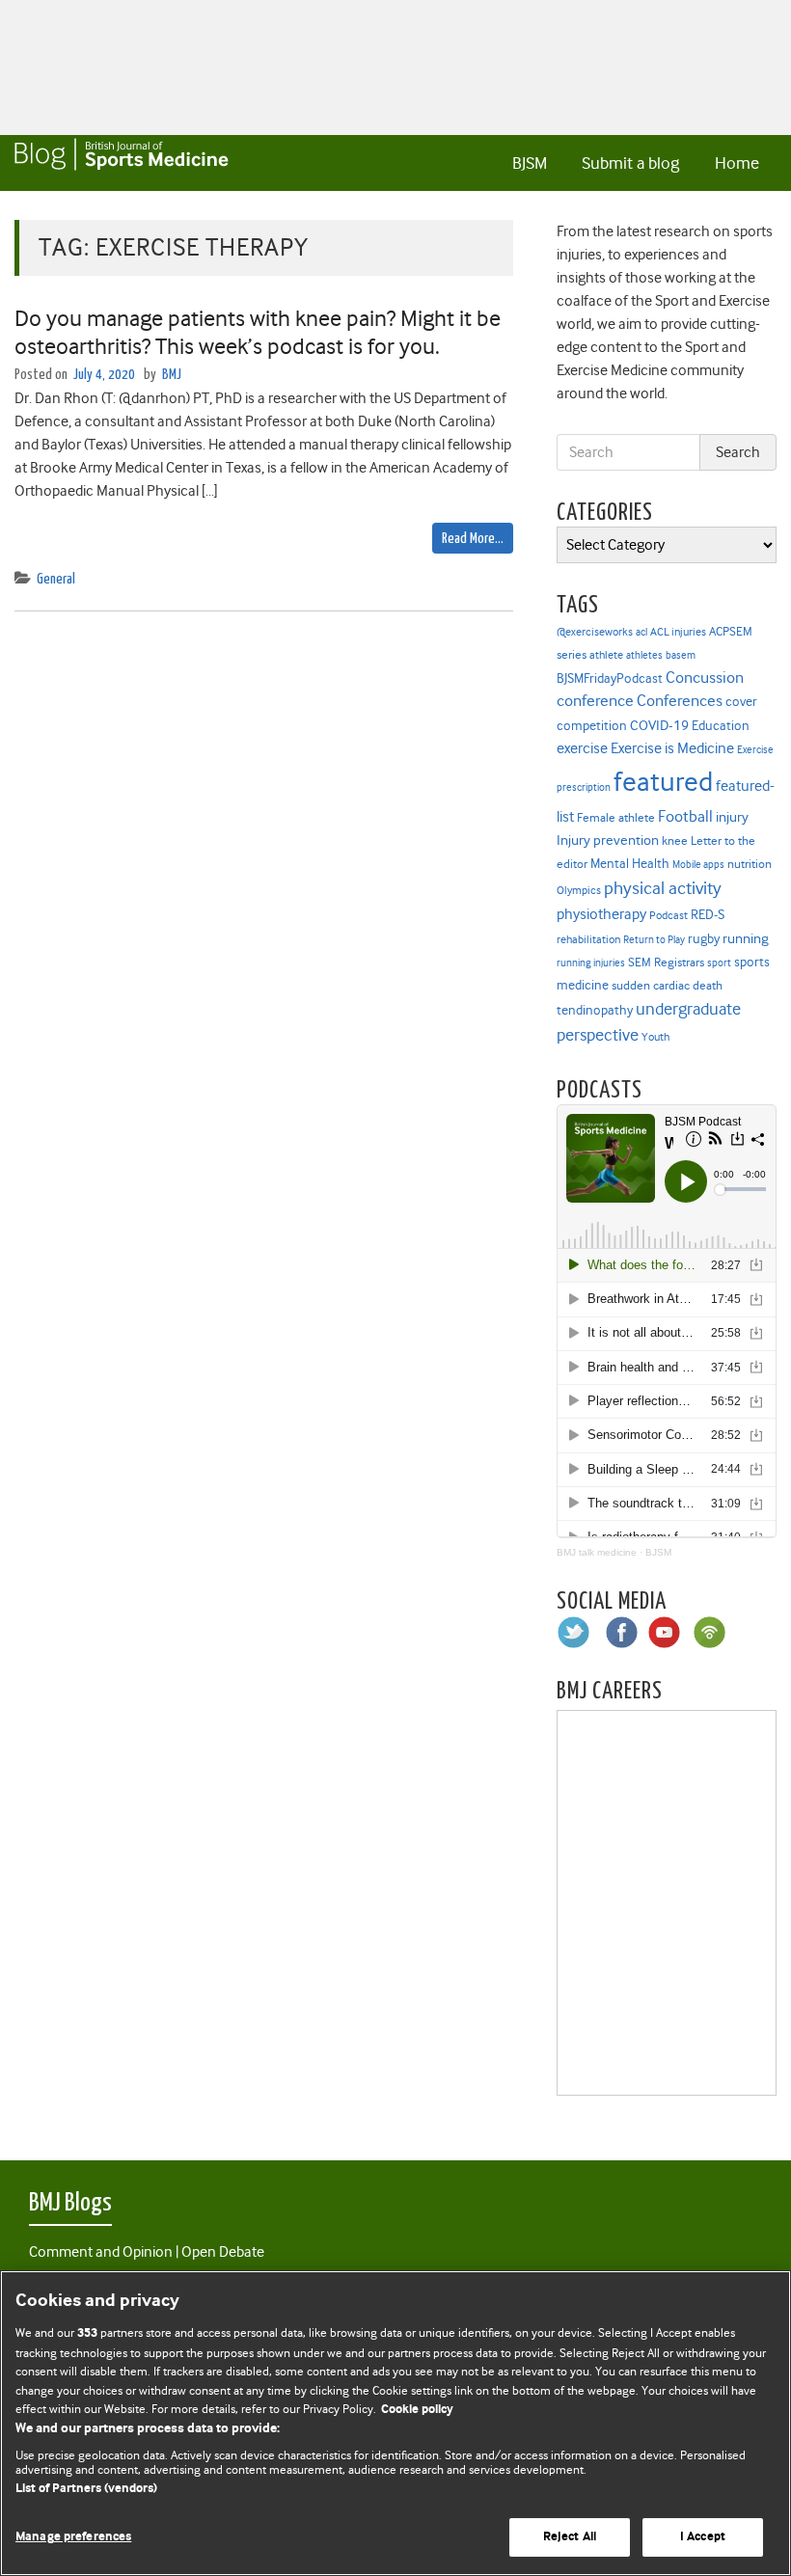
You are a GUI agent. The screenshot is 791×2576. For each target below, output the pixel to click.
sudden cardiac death (667, 986)
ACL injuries (678, 632)
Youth (655, 1037)
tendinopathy (595, 1010)
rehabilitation (588, 940)
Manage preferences (73, 2537)
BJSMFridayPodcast (610, 678)
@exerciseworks (595, 632)
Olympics (579, 891)
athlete (606, 655)
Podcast (668, 915)
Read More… (473, 539)
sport (719, 963)
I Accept (703, 2537)
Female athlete (616, 818)
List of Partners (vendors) (86, 2489)
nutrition (750, 864)
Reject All (570, 2537)
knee (675, 841)
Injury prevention (608, 840)
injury (732, 817)
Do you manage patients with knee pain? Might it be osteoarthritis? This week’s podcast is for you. (258, 332)
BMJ (172, 375)
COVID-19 (659, 725)
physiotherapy (601, 914)
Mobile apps (698, 865)
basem (681, 655)
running (746, 939)
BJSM (530, 163)
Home (737, 163)
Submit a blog (630, 163)
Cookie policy (417, 2410)
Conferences (680, 701)
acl (641, 632)
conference (595, 701)
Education (721, 725)
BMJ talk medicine (597, 1552)
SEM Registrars (666, 962)
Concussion (705, 678)
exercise (582, 748)
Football (685, 816)
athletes (644, 655)
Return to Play (654, 940)
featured (663, 782)
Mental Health (630, 863)
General (56, 579)
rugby (704, 938)
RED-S (708, 914)
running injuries (591, 963)
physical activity (663, 888)
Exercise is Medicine (672, 748)
